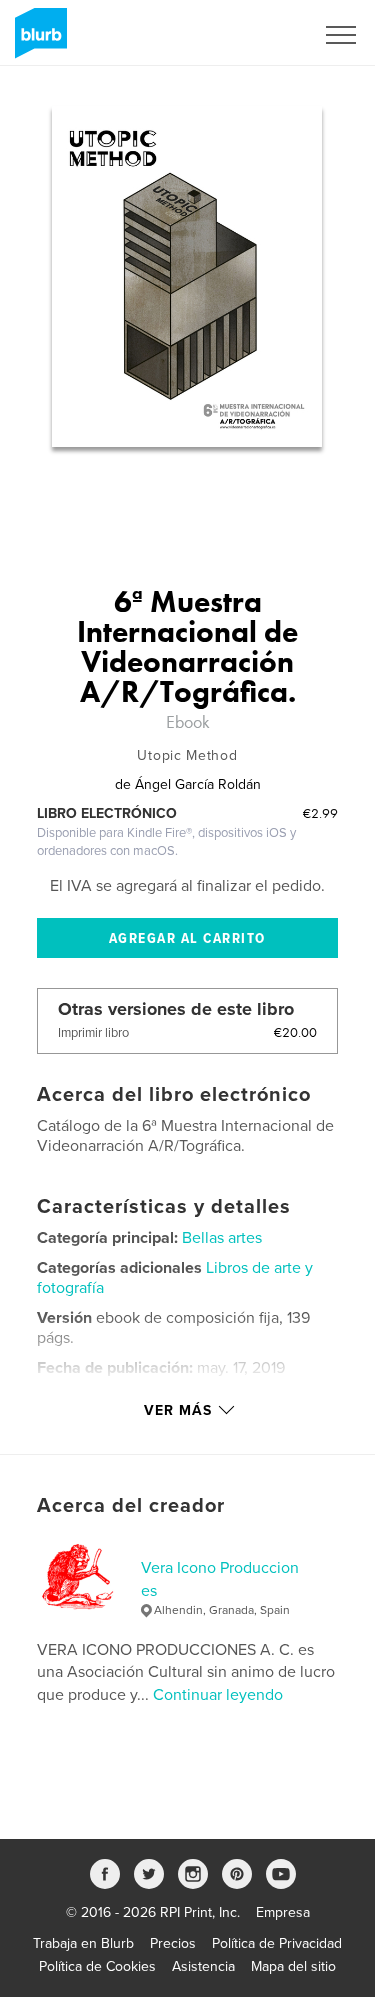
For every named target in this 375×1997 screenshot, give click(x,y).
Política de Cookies (97, 1966)
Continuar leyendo (218, 1695)
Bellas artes (222, 1238)
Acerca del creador (131, 1506)
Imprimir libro (93, 1033)
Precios (173, 1943)
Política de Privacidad (277, 1943)
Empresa (283, 1912)
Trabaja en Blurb (83, 1943)
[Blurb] (37, 41)
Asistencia (203, 1966)
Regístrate (256, 35)
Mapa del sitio (293, 1966)
